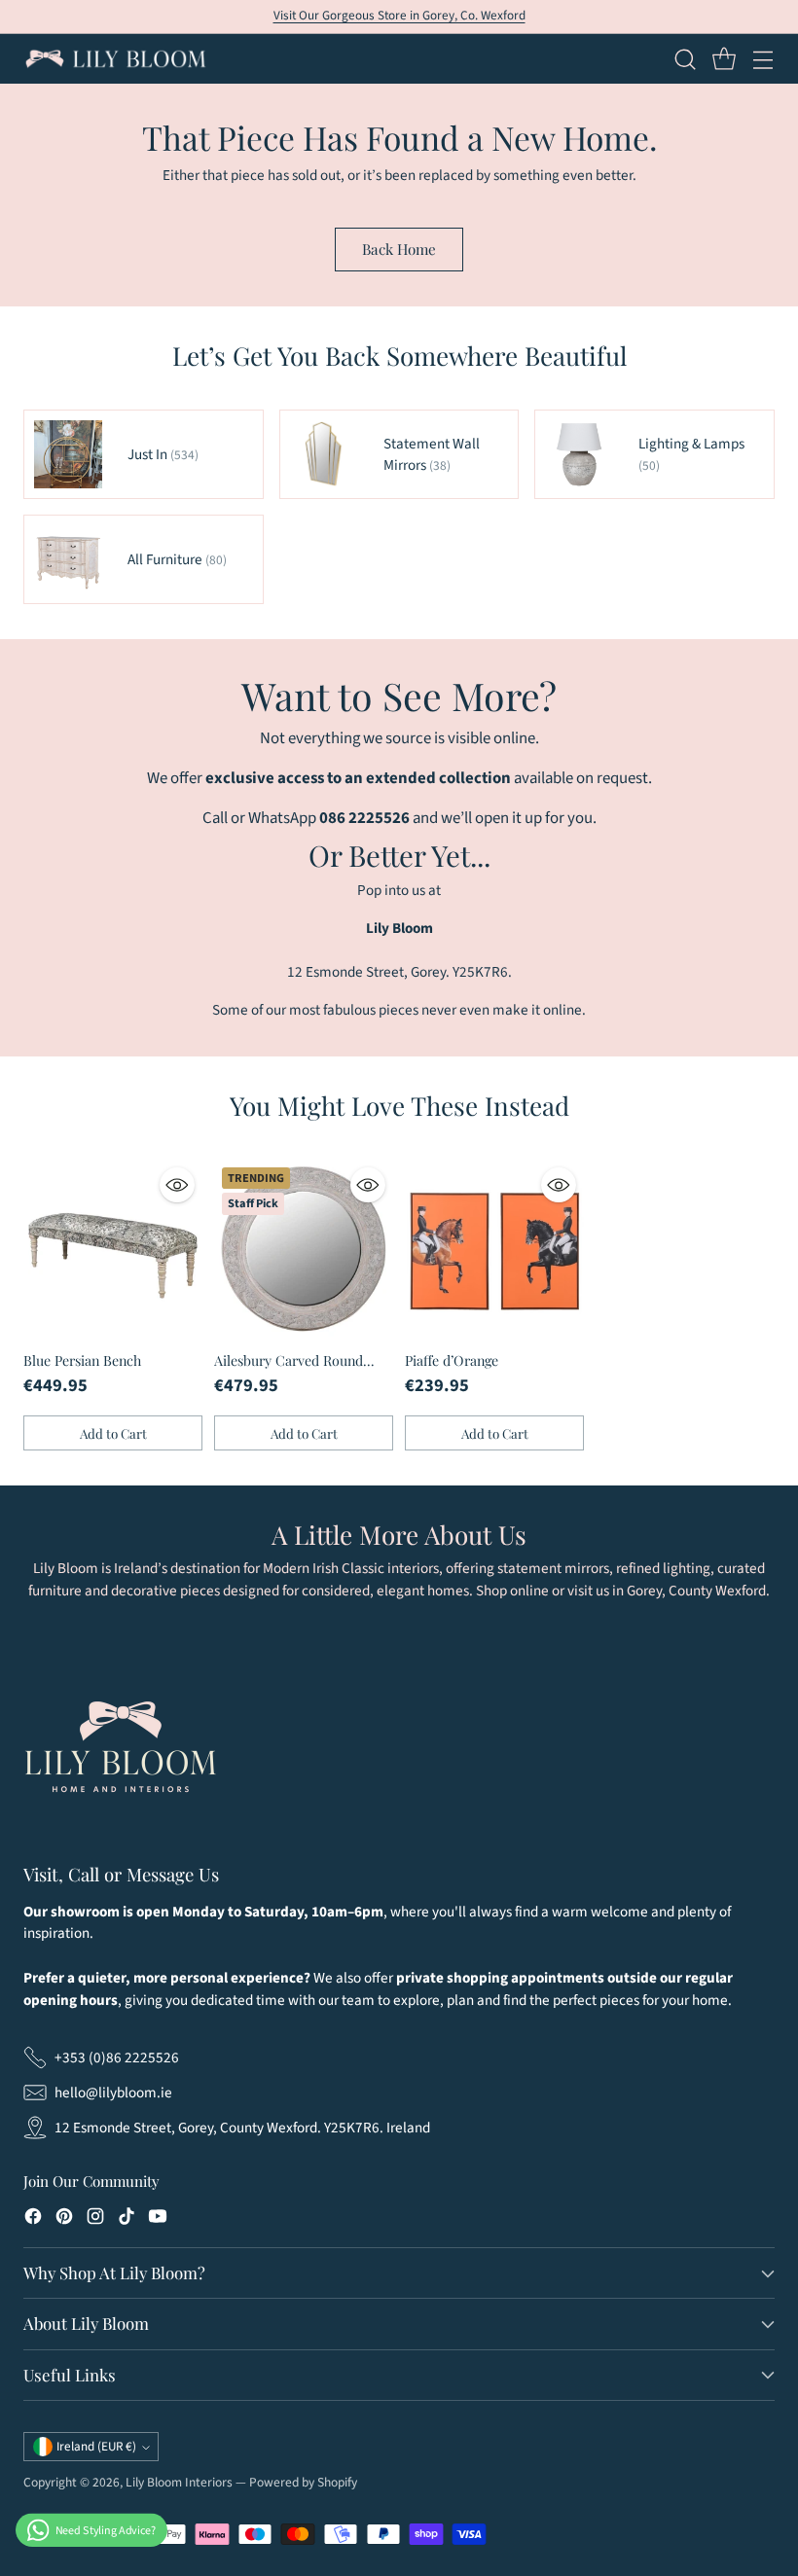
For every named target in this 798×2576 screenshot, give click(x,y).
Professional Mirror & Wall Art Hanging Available (399, 16)
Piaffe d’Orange (452, 1360)
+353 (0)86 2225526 (117, 2057)
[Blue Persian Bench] (113, 1249)
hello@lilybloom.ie (113, 2093)
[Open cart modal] (724, 59)
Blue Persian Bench (82, 1360)
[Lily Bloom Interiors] (116, 59)
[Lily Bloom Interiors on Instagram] (95, 2219)
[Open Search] (685, 59)
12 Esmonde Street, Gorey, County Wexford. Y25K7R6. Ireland (242, 2128)
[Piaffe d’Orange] (494, 1249)
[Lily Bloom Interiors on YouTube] (158, 2219)
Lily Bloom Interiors (179, 2482)
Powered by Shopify (303, 2482)
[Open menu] (762, 59)
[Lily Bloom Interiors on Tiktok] (127, 2219)
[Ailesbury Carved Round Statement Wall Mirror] (304, 1249)
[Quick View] (177, 1185)
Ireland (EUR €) (96, 2447)
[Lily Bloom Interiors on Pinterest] (64, 2219)
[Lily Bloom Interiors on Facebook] (33, 2219)
